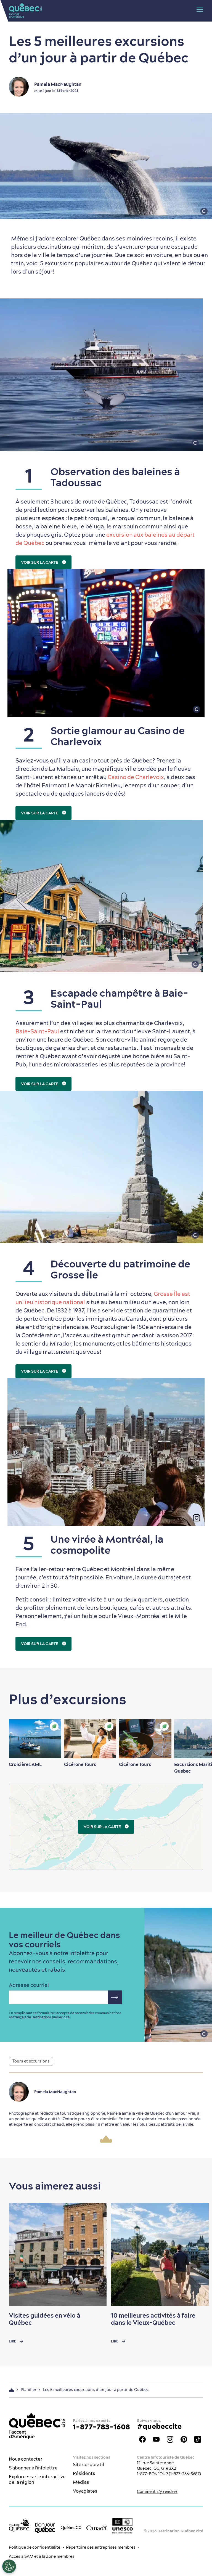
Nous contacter (26, 2459)
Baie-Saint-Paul (37, 1031)
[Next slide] (197, 1739)
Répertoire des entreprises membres (101, 2547)
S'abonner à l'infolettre (33, 2468)
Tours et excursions (31, 2061)
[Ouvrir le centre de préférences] (9, 2566)
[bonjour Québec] (45, 2528)
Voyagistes (85, 2491)
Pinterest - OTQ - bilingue (184, 2439)
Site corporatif (89, 2464)
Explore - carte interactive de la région (37, 2479)
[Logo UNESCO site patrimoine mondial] (123, 2526)
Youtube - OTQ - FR (156, 2439)
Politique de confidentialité (35, 2547)
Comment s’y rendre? (157, 2492)
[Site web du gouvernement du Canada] (97, 2527)
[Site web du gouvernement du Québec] (71, 2527)
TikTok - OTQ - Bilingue (198, 2439)
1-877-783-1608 (101, 2427)
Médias (81, 2482)
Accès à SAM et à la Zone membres (42, 2556)
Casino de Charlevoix (136, 777)
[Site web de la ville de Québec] (19, 2525)
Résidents (84, 2473)
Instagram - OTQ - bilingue (170, 2439)
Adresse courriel (29, 1985)
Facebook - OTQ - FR (142, 2439)
